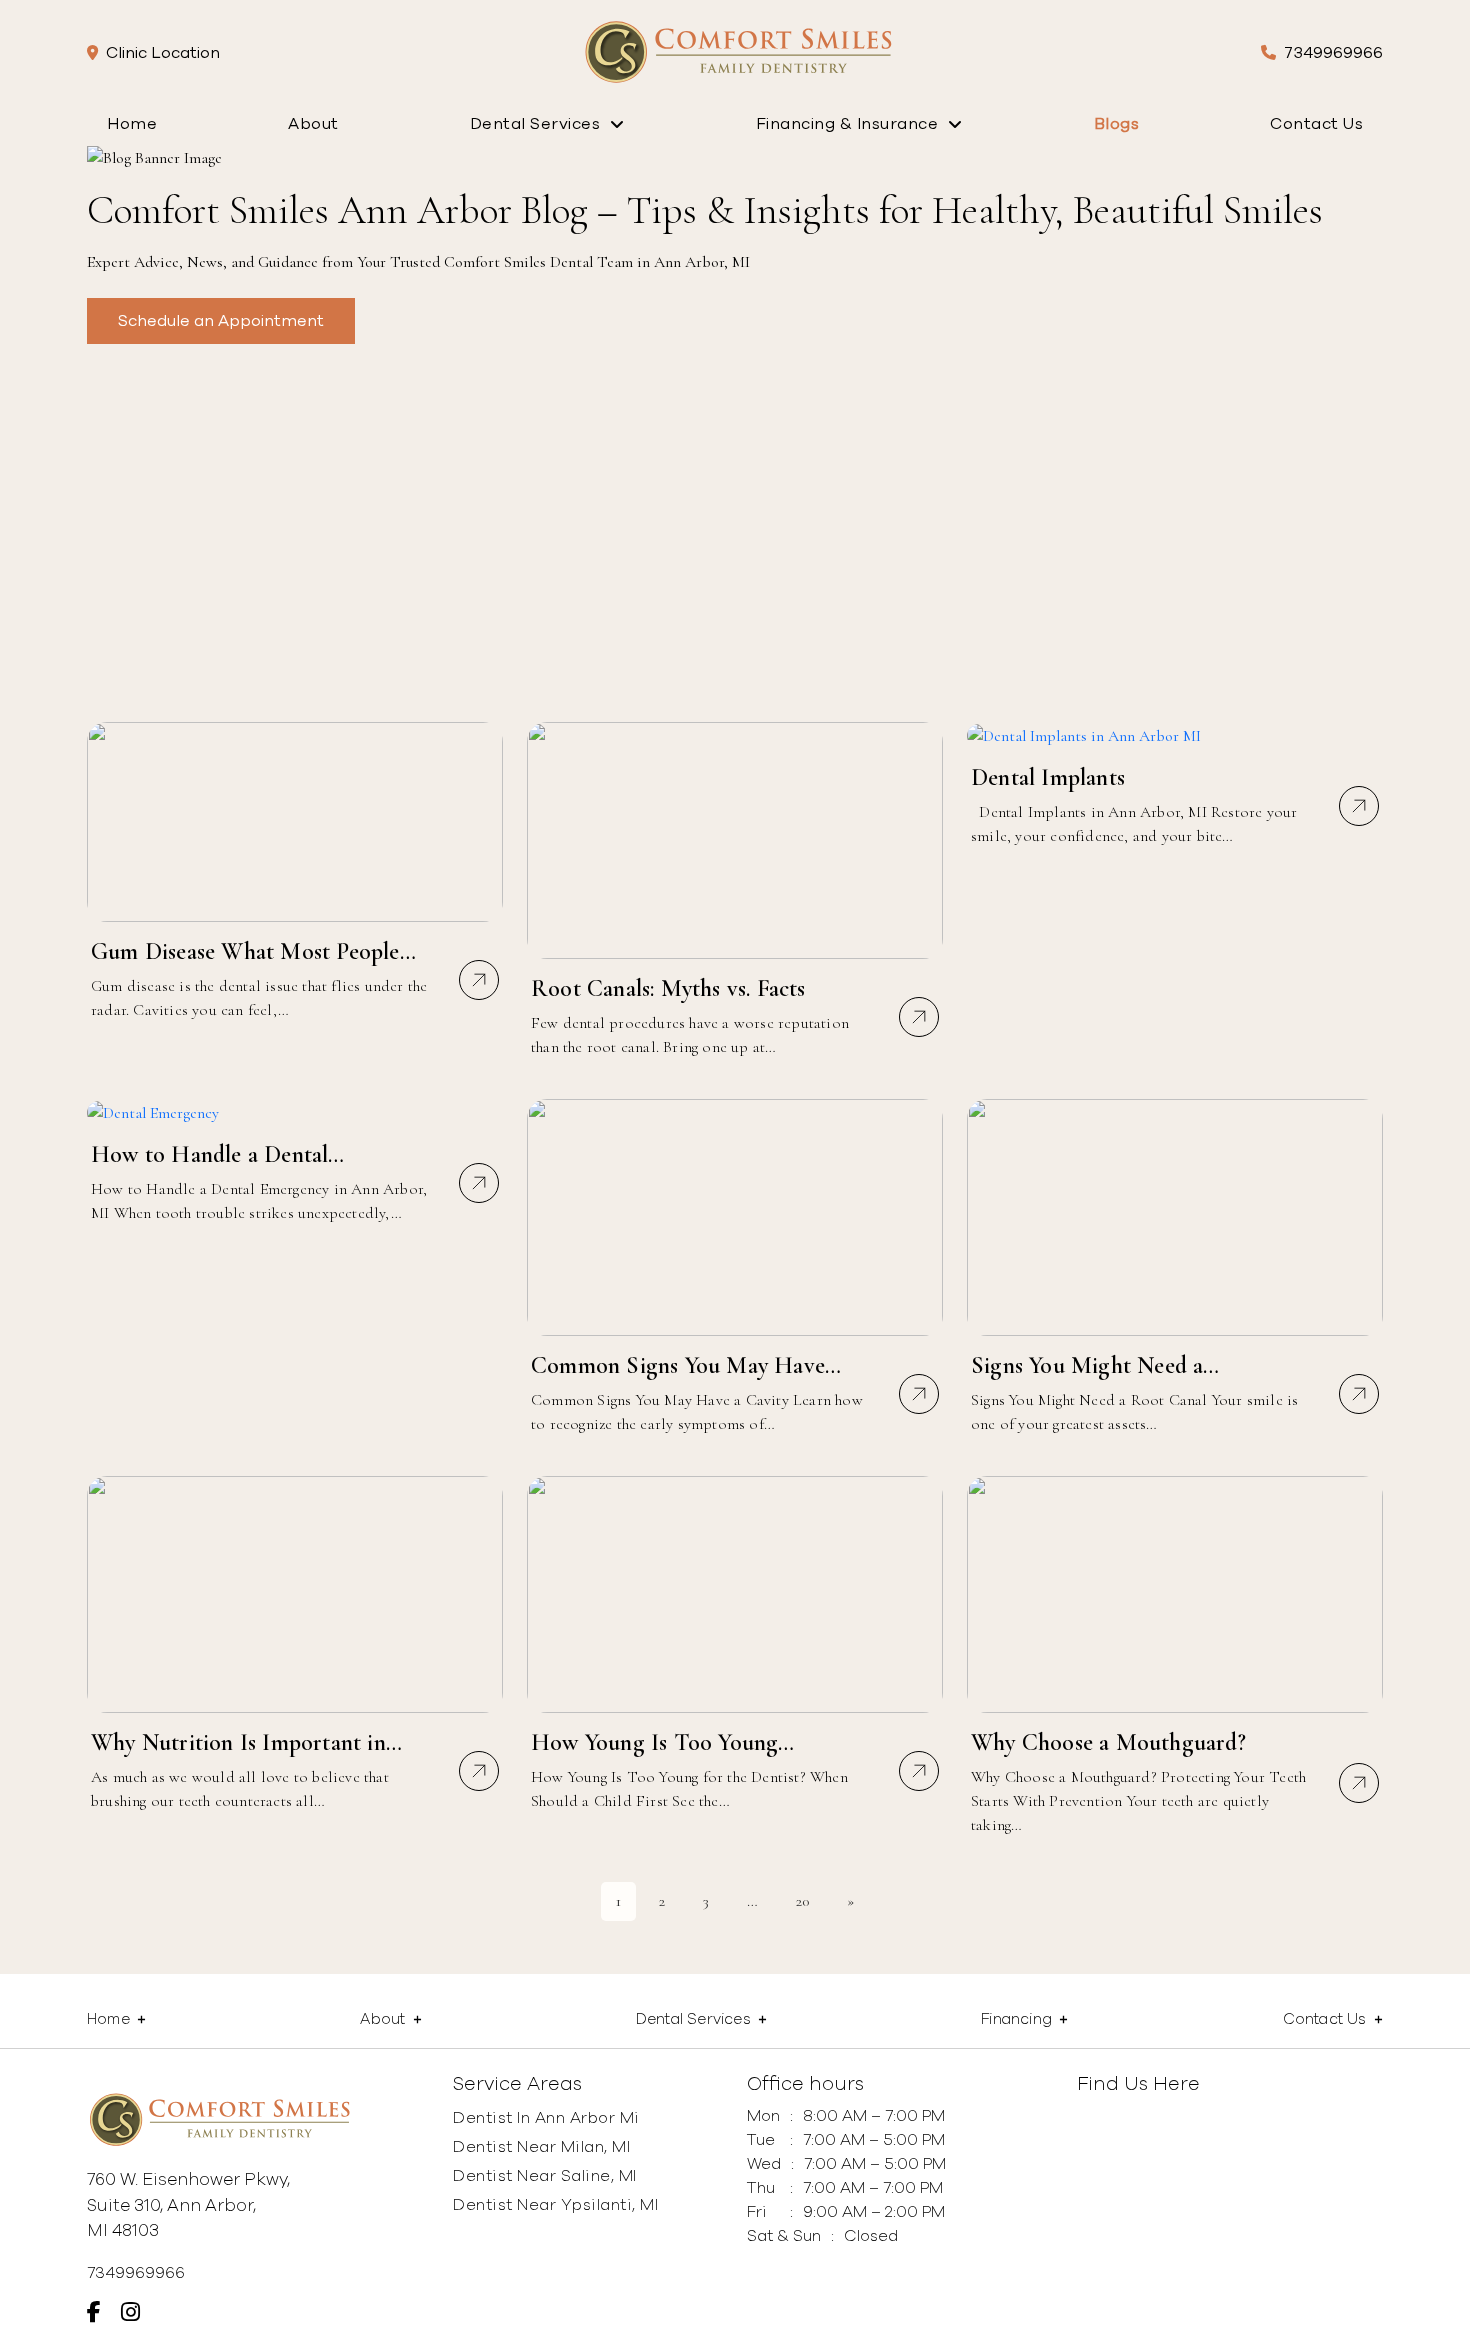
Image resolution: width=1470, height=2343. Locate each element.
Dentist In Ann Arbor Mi (546, 2118)
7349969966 (1333, 53)
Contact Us (1316, 124)
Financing (1016, 2019)
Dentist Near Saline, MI (545, 2176)
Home (132, 124)
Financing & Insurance (847, 124)
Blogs (1117, 124)
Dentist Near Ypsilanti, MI (555, 2205)
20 (802, 1901)
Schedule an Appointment (221, 321)
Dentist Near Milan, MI (541, 2147)
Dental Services (535, 124)
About (313, 124)
